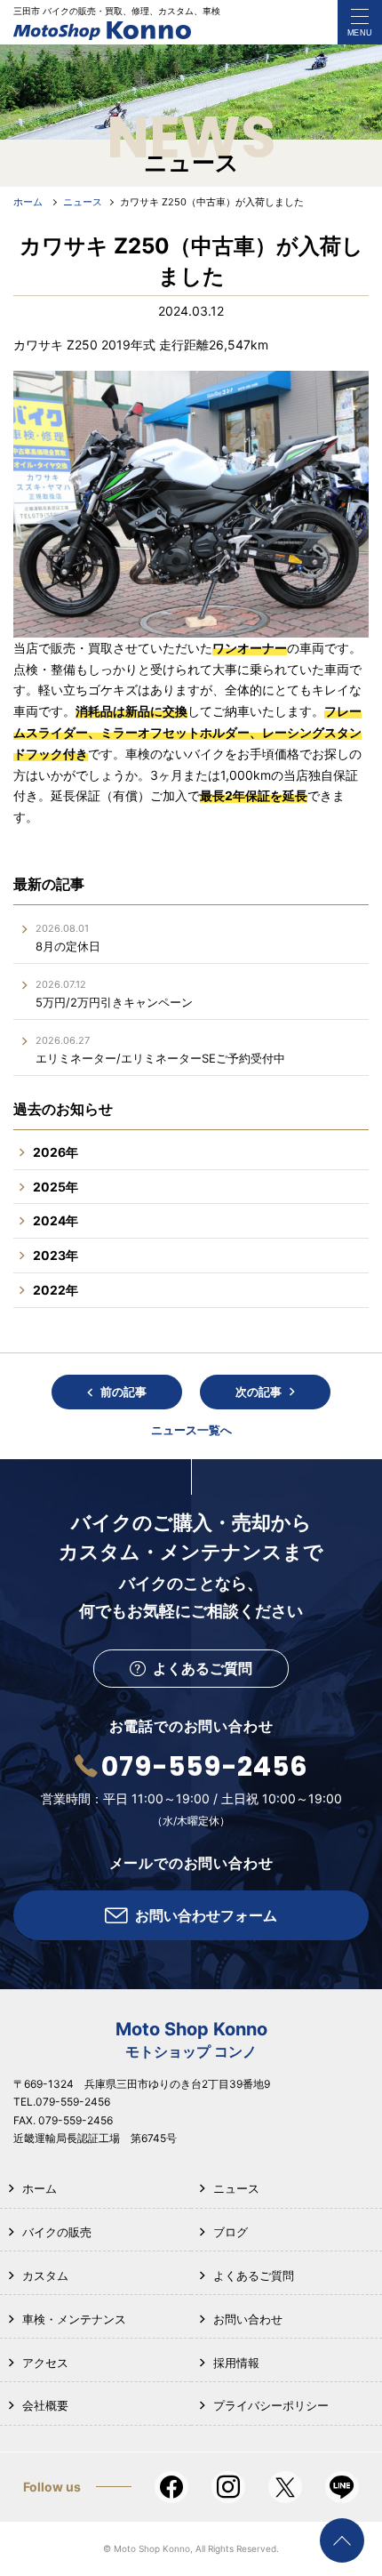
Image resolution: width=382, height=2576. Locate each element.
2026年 (56, 1152)
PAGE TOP (342, 2540)
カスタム (45, 2275)
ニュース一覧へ (191, 1430)
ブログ (231, 2232)
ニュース (236, 2188)
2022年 (56, 1290)
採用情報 (236, 2363)
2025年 (56, 1187)
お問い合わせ (248, 2319)
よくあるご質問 (254, 2275)
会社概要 (45, 2405)
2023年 (56, 1255)
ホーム (40, 2188)
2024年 (56, 1220)
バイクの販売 (57, 2232)
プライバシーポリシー (271, 2405)
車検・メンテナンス (74, 2319)
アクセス (45, 2363)
